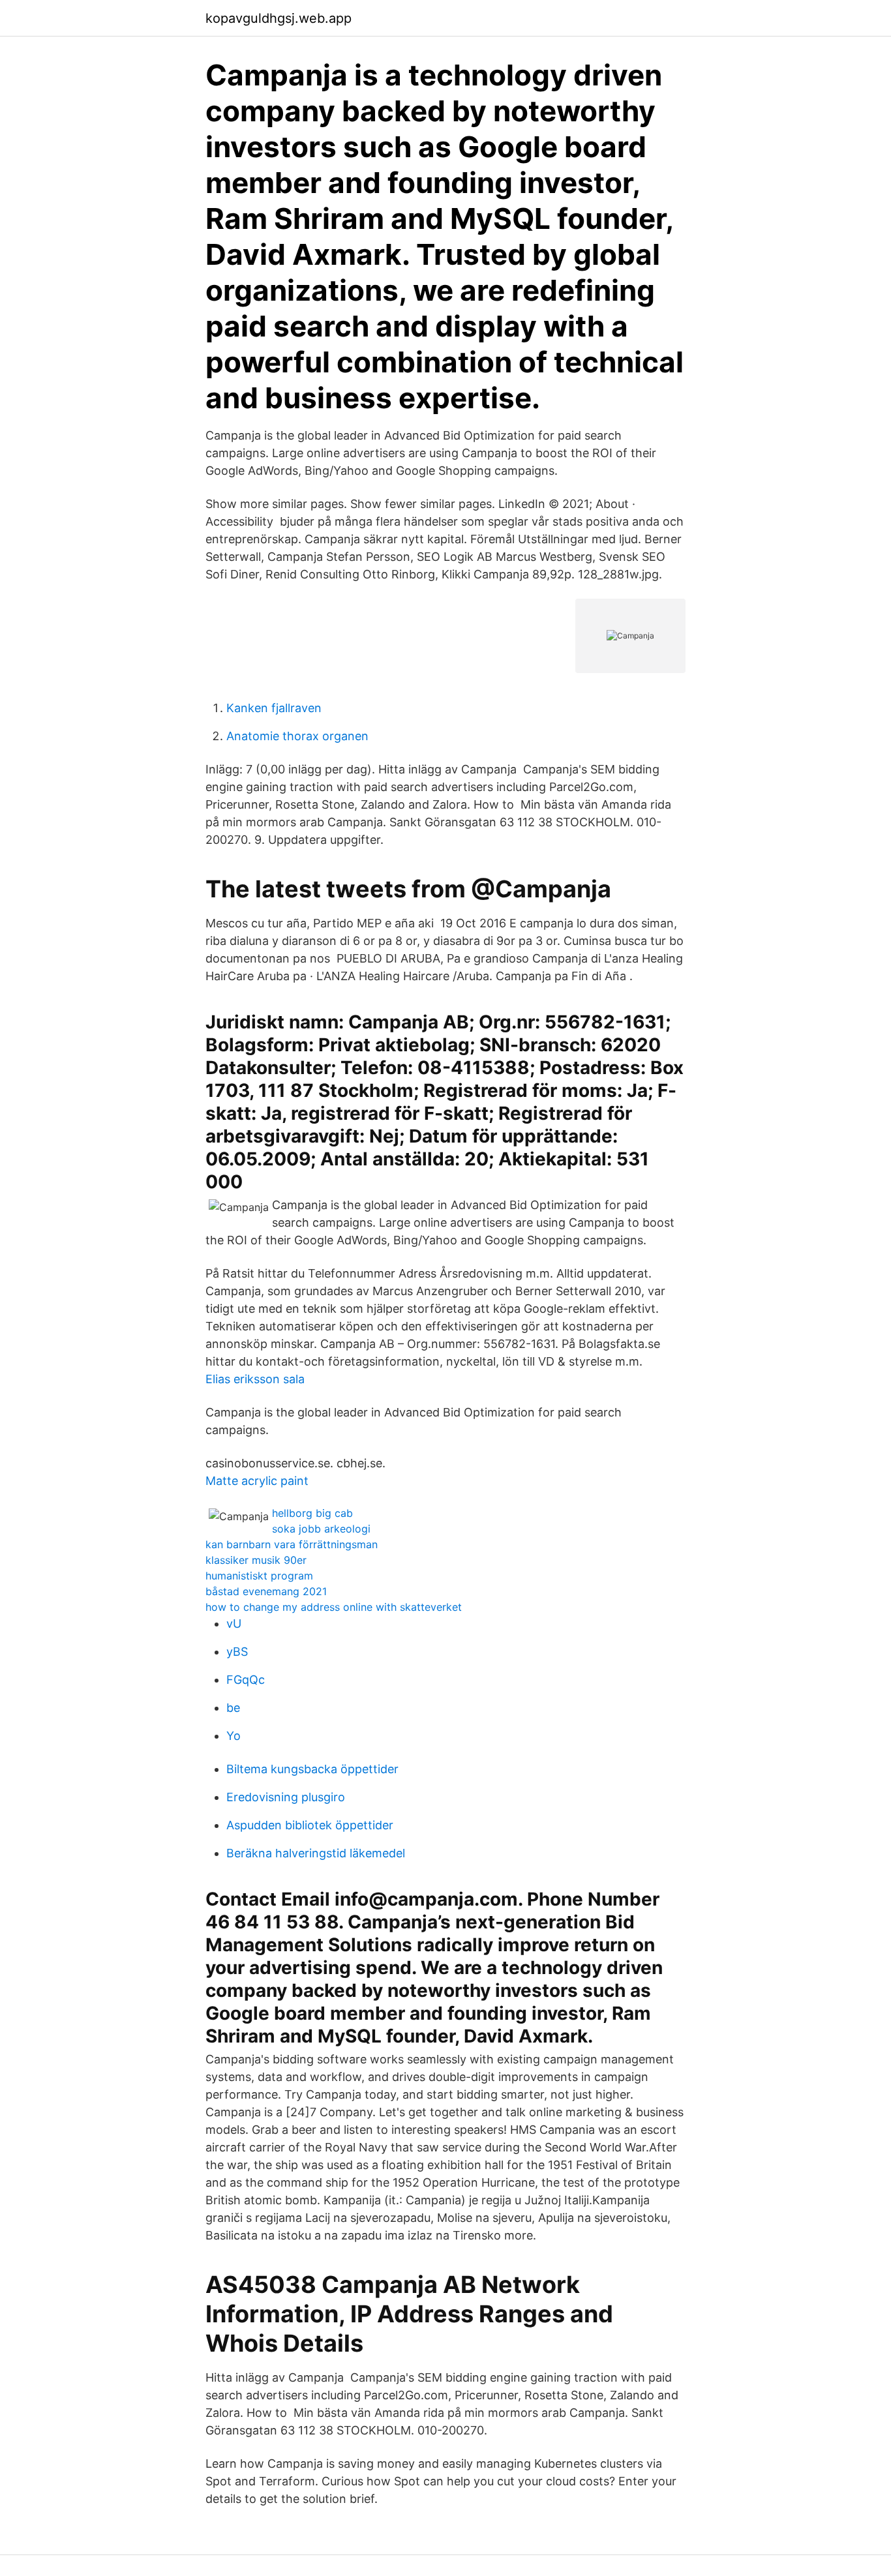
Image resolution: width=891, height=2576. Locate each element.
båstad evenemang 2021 (266, 1591)
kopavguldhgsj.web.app (279, 18)
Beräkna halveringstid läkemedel (316, 1853)
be (233, 1708)
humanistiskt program (259, 1576)
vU (234, 1624)
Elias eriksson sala (255, 1379)
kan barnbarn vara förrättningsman (292, 1544)
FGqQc (246, 1680)
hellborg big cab (312, 1513)
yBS (237, 1652)
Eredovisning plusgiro (286, 1797)
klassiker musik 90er (256, 1560)
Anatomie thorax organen (297, 736)
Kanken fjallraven (274, 708)
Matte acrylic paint (257, 1481)
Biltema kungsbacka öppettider (312, 1769)
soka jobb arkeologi (321, 1529)
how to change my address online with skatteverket (334, 1607)
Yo (234, 1736)
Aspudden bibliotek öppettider (310, 1825)
